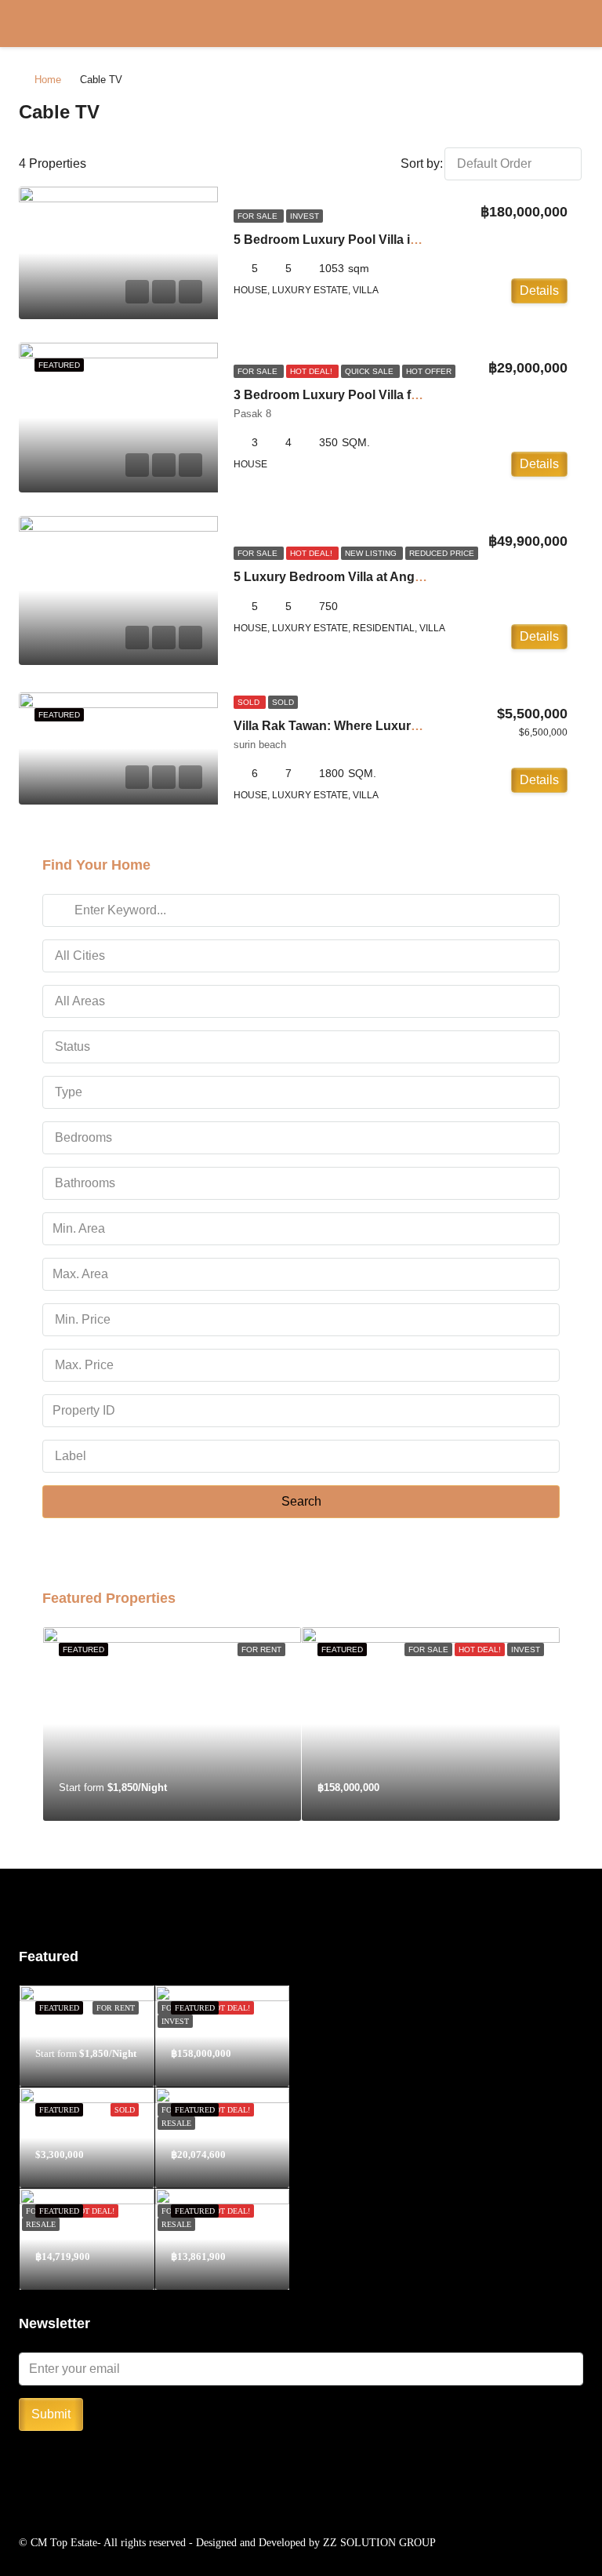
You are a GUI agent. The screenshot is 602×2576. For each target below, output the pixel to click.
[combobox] (513, 164)
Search (301, 1501)
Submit (51, 2414)
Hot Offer (429, 371)
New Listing (372, 553)
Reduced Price (442, 553)
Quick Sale (370, 371)
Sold (250, 702)
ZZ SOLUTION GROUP (379, 2543)
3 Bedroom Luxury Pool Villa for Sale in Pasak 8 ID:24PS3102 (415, 395)
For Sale (259, 216)
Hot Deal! (312, 371)
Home (48, 80)
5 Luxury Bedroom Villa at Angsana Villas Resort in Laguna (409, 577)
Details (539, 291)
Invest (305, 216)
